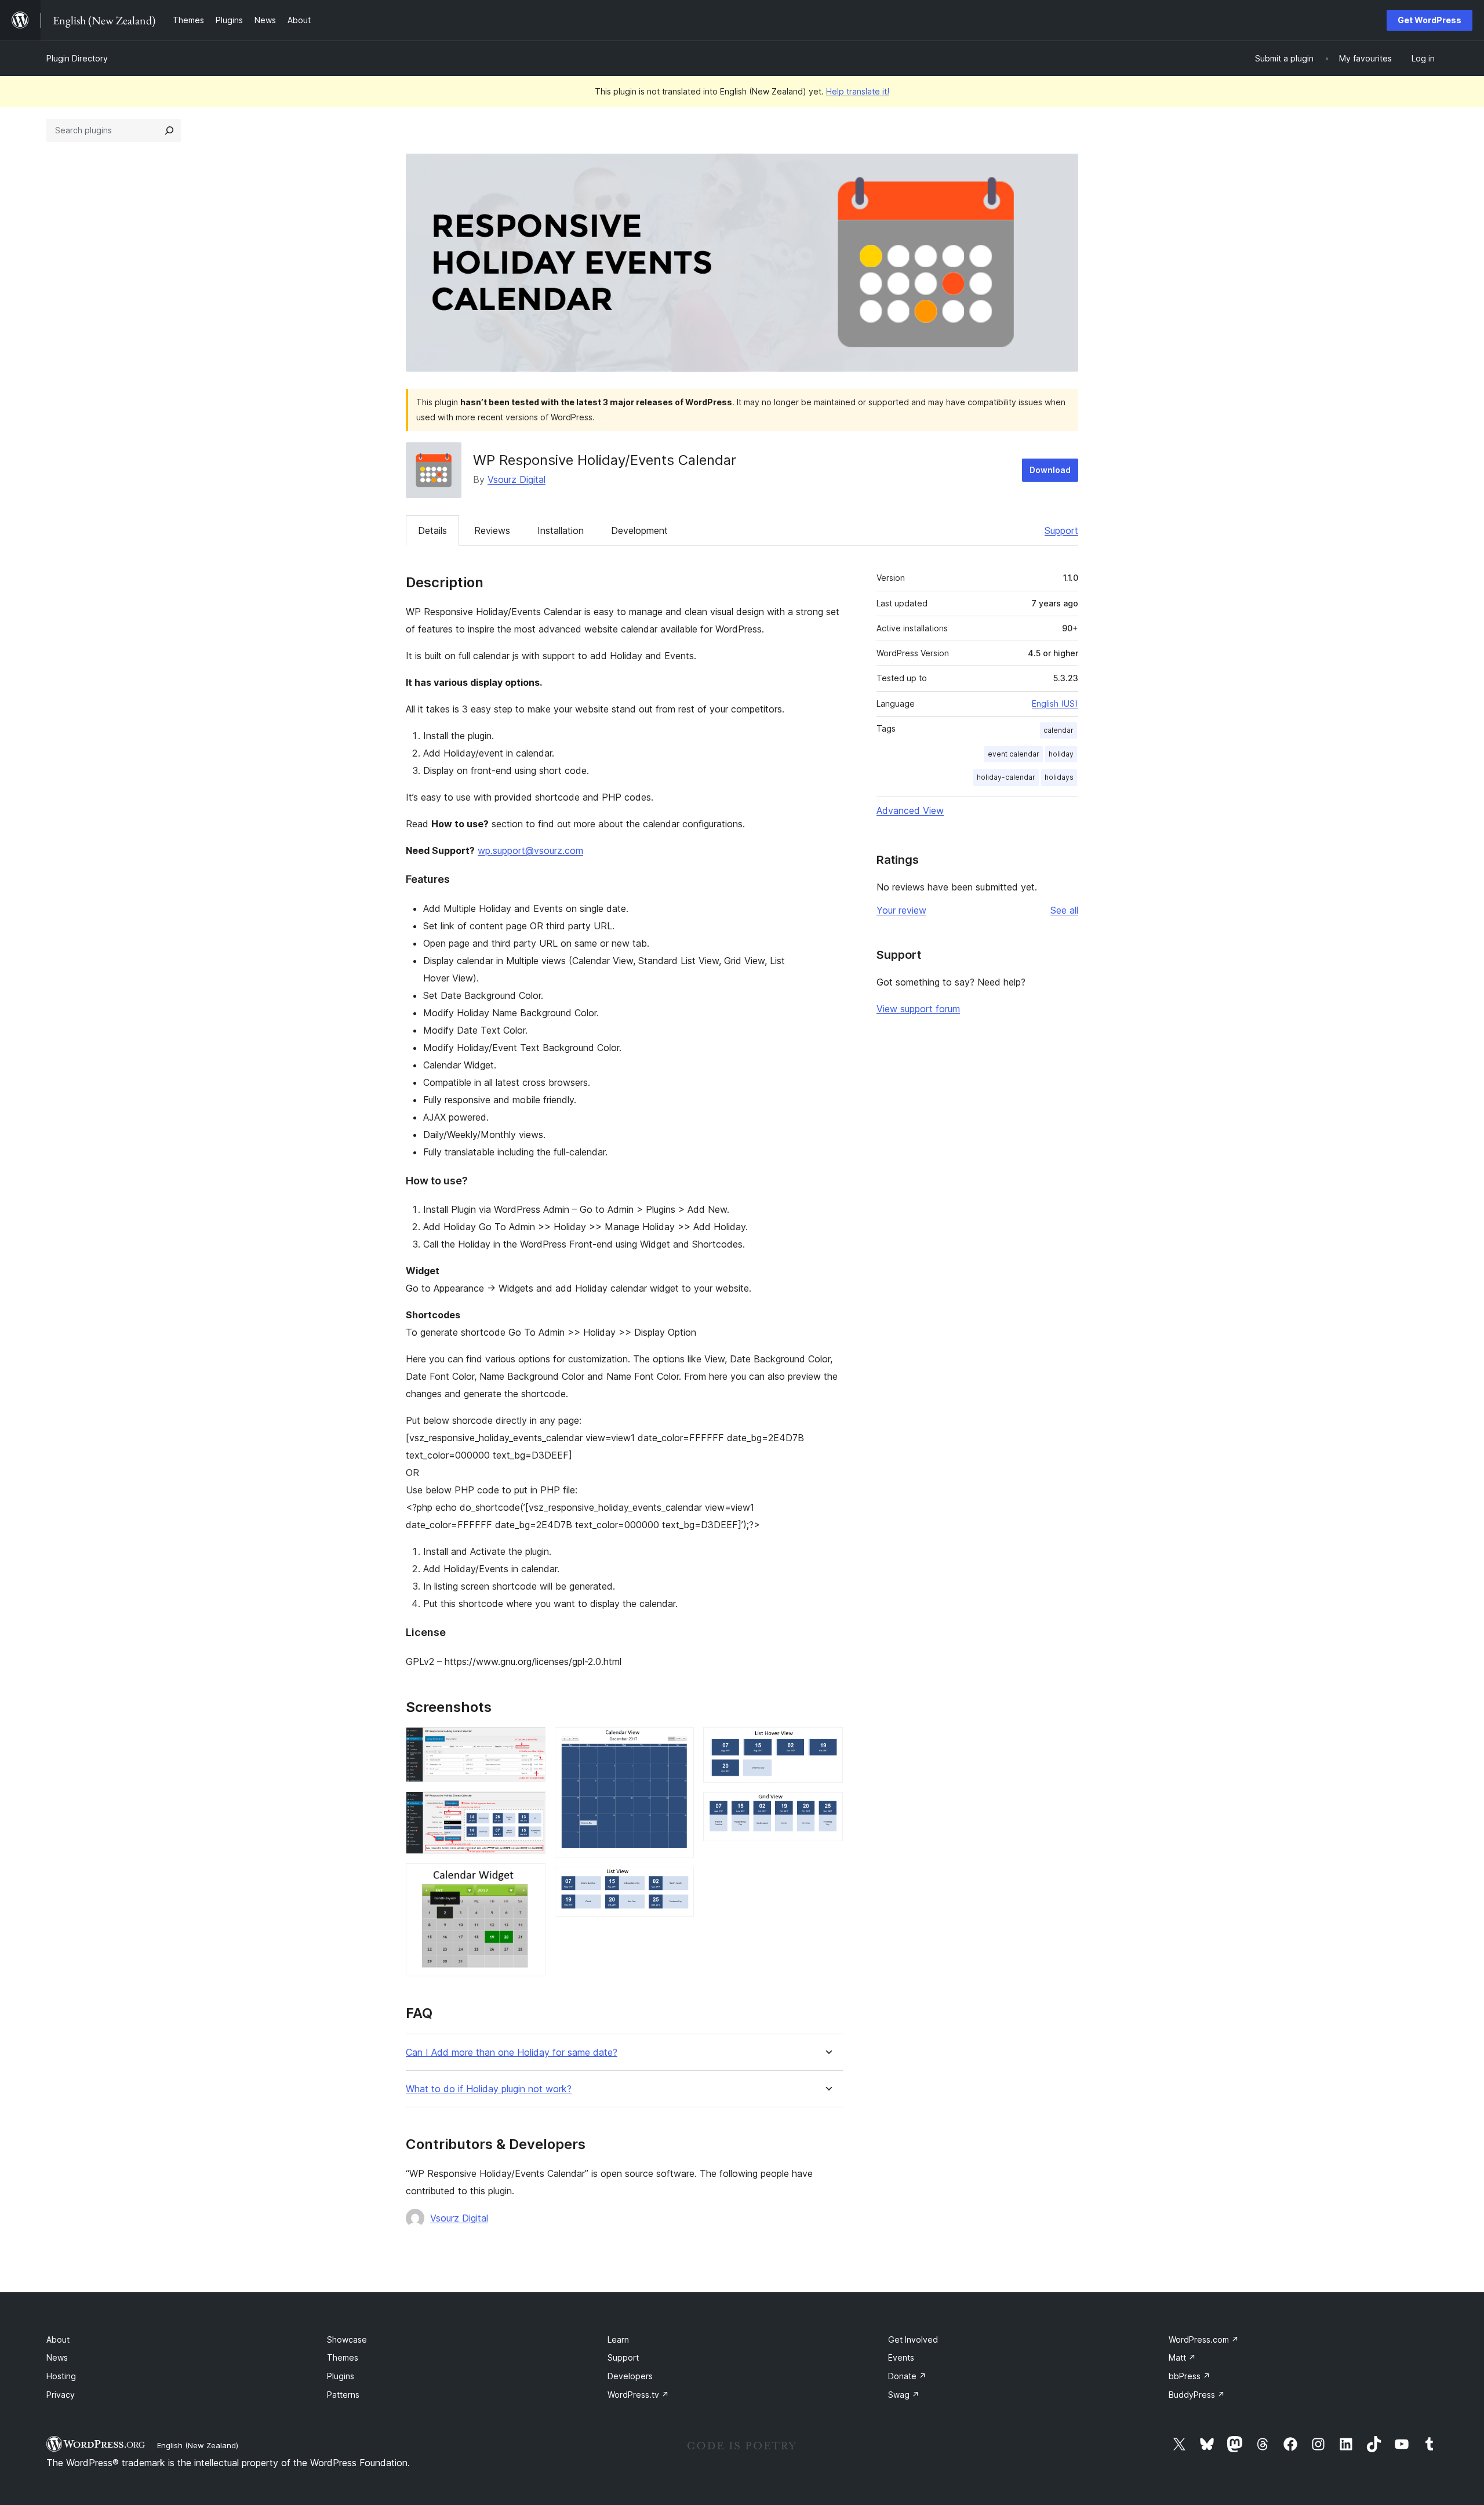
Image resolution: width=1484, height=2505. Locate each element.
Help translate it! (858, 91)
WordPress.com (1204, 2339)
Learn (618, 2339)
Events (901, 2357)
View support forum (918, 1009)
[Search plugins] (169, 130)
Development (639, 530)
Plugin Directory (77, 58)
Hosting (61, 2376)
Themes (343, 2357)
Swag (904, 2395)
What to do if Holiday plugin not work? (489, 2089)
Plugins (341, 2376)
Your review (901, 910)
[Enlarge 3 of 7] (530, 1879)
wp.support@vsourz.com (530, 850)
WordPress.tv (638, 2395)
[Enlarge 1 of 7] (530, 1743)
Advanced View (910, 810)
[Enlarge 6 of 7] (827, 1743)
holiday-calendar (1006, 777)
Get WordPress (1430, 20)
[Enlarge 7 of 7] (827, 1808)
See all (1064, 910)
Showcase (347, 2339)
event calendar (1014, 754)
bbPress (1190, 2376)
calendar (1059, 730)
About (58, 2339)
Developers (630, 2376)
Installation (561, 530)
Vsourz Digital (517, 479)
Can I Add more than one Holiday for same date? (512, 2053)
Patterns (343, 2395)
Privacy (61, 2395)
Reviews (492, 530)
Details (432, 530)
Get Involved (913, 2339)
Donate (907, 2376)
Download (1050, 470)
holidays (1059, 777)
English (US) (1055, 703)
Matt (1182, 2357)
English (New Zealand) (198, 2445)
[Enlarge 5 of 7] (678, 1882)
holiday (1061, 754)
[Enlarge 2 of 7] (530, 1807)
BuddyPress (1197, 2395)
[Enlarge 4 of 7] (678, 1743)
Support (1061, 530)
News (57, 2357)
